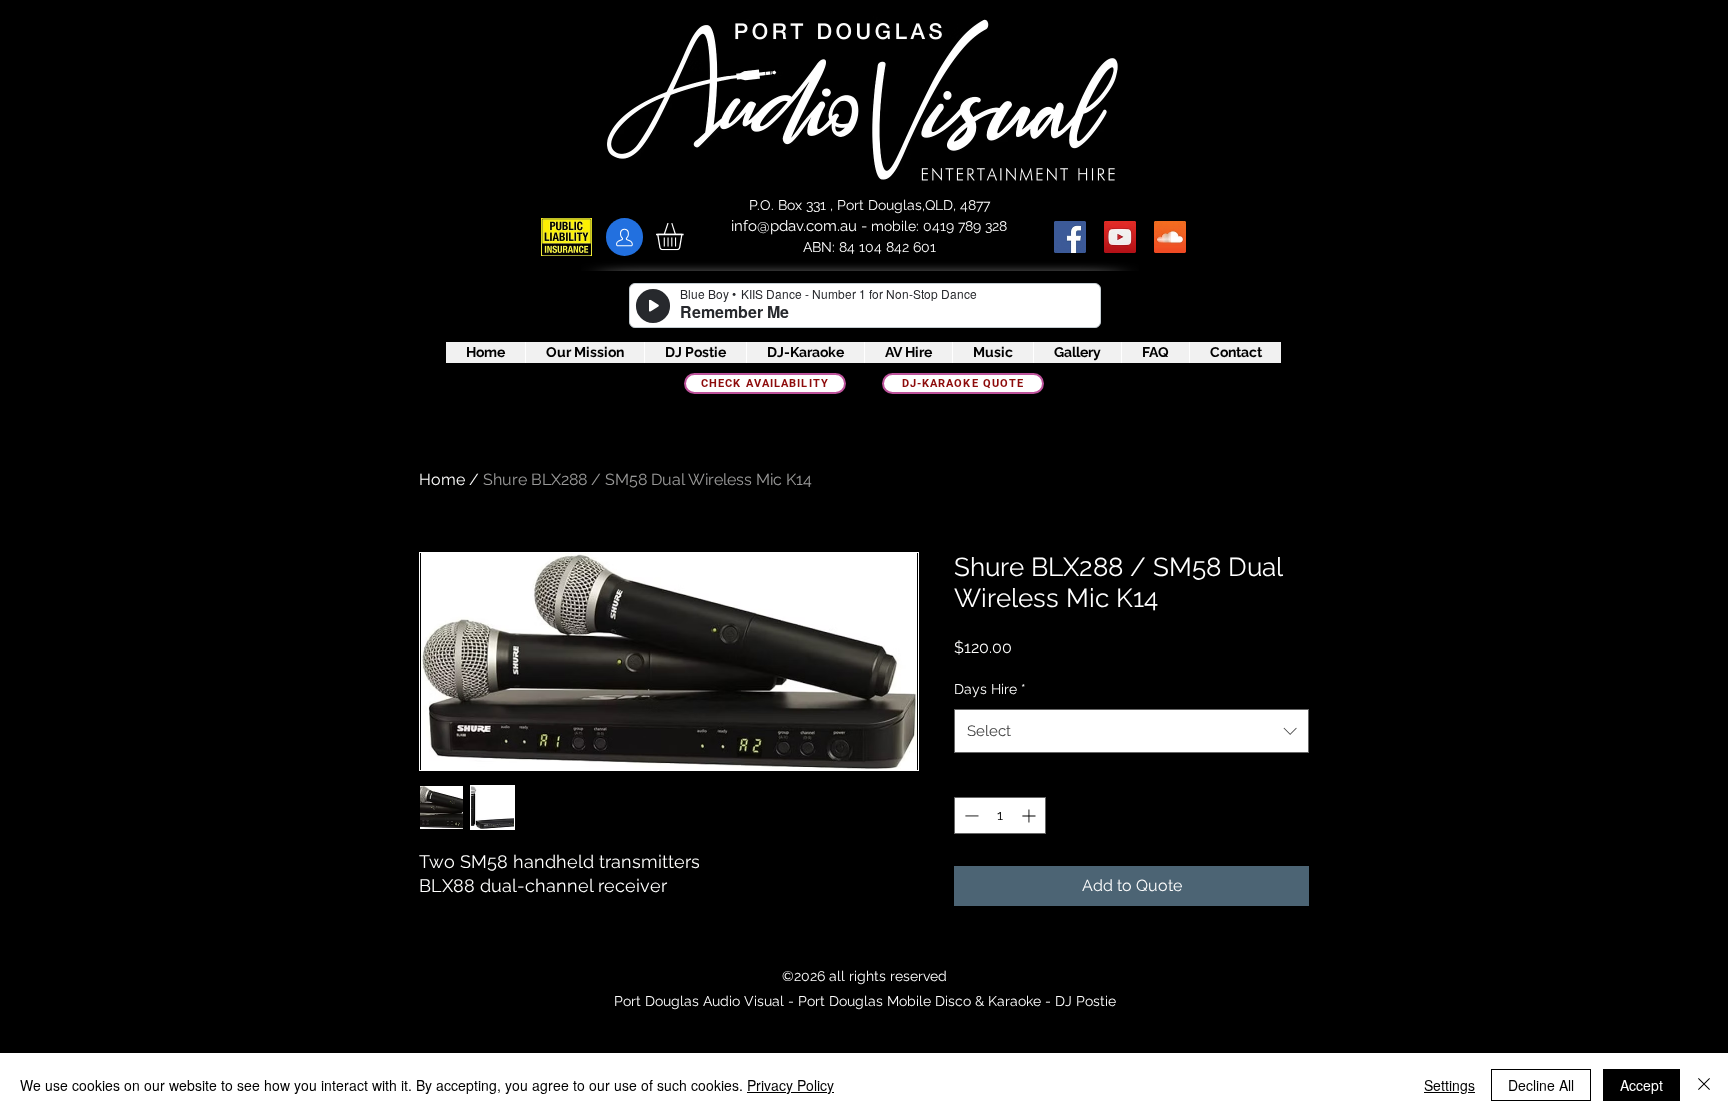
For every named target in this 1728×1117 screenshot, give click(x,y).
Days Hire (990, 689)
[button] (685, 236)
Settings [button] (1449, 1085)
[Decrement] (969, 815)
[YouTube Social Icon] (1120, 237)
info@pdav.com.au (794, 226)
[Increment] (1030, 815)
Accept (1641, 1085)
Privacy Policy (790, 1085)
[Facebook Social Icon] (1070, 237)
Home (442, 479)
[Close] (1704, 1085)
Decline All (1541, 1085)
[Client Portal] (624, 237)
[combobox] (1131, 731)
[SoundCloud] (1170, 237)
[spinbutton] (1000, 815)
